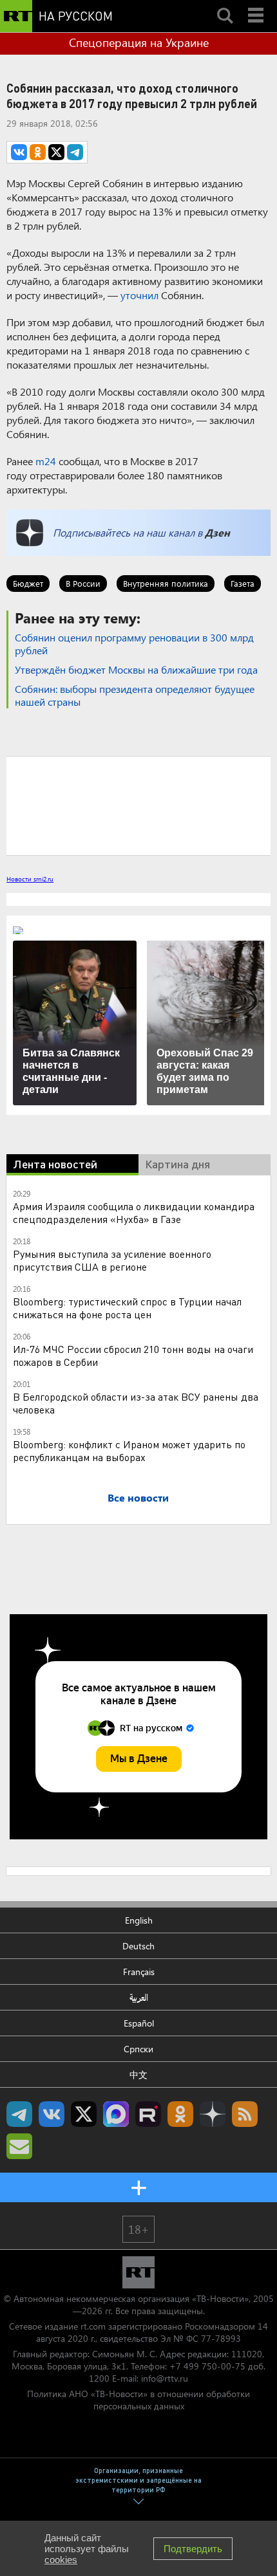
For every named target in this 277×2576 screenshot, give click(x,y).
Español (139, 2023)
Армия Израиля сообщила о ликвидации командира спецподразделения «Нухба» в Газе (134, 1212)
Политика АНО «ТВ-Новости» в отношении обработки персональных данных (138, 2400)
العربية (139, 1997)
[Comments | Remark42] (138, 805)
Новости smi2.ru (30, 879)
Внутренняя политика (166, 583)
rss (245, 2114)
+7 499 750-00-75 (207, 2366)
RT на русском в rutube (148, 2114)
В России (83, 583)
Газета (243, 583)
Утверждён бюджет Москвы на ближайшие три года (136, 669)
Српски (138, 2049)
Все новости (138, 1497)
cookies (61, 2560)
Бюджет (28, 583)
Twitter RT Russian (84, 2114)
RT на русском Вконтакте (52, 2114)
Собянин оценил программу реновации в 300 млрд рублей (134, 644)
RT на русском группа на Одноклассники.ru (180, 2114)
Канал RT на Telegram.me (19, 2114)
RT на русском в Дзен (213, 2114)
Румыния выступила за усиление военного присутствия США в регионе (112, 1260)
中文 (138, 2075)
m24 (46, 461)
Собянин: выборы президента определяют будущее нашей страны (135, 695)
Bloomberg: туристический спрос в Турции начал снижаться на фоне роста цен (127, 1308)
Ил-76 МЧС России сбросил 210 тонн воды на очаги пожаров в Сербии (133, 1355)
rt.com (93, 2326)
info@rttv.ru (165, 2378)
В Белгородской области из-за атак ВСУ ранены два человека (136, 1403)
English (139, 1920)
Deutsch (138, 1946)
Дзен (217, 532)
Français (139, 1972)
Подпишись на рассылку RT (19, 2146)
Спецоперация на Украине (139, 42)
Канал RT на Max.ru (116, 2114)
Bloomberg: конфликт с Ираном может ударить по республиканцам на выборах (129, 1450)
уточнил (139, 295)
